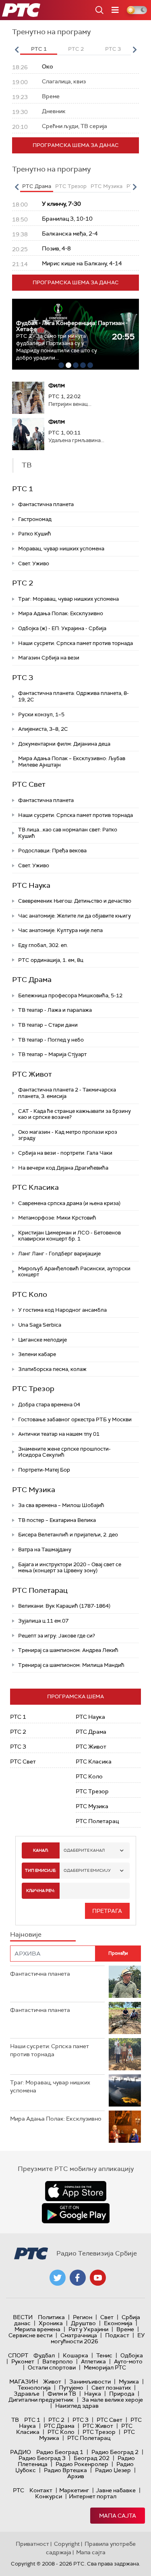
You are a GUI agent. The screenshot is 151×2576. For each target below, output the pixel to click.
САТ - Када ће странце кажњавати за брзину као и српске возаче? (74, 1114)
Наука (93, 2394)
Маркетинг (74, 2490)
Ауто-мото (128, 2361)
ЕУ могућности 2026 (98, 2338)
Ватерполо (58, 2361)
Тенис (104, 2355)
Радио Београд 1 (60, 2452)
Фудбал (44, 2355)
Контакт (41, 2490)
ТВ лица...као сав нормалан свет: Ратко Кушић (68, 833)
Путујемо (71, 2388)
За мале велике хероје (112, 2400)
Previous (17, 50)
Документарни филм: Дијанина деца (64, 744)
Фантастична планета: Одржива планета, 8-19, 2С (73, 696)
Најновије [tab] (26, 1934)
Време (125, 2329)
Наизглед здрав (77, 2406)
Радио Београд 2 (115, 2452)
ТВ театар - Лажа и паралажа (55, 1010)
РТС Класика (35, 1187)
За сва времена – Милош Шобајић (61, 1505)
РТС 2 (23, 583)
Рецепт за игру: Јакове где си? (57, 1636)
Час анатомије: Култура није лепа (60, 930)
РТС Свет (29, 784)
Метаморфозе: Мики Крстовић (57, 1218)
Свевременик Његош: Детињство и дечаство (75, 901)
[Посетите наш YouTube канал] (98, 2278)
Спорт (18, 2355)
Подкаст (117, 2335)
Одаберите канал (84, 1850)
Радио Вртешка (65, 2470)
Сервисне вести (30, 2335)
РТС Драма (32, 980)
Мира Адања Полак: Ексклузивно (61, 613)
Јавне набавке (116, 2490)
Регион (83, 2317)
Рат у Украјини (88, 2329)
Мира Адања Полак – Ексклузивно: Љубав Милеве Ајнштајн (72, 762)
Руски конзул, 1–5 (41, 714)
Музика (129, 2382)
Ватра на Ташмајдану (45, 1550)
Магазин (24, 2382)
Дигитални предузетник (41, 2400)
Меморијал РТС (105, 2367)
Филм (57, 385)
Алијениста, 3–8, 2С (43, 729)
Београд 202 (92, 2458)
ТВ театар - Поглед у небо (51, 1040)
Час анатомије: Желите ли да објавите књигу (74, 916)
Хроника (51, 2323)
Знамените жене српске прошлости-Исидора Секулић (64, 1452)
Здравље (27, 2394)
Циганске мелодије (42, 1340)
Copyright (67, 2544)
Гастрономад (35, 519)
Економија (118, 2323)
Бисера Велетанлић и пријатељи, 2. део (68, 1535)
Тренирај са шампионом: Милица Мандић (71, 1665)
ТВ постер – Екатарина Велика (57, 1520)
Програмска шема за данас (76, 145)
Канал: (41, 1850)
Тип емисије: (40, 1870)
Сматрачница (79, 2335)
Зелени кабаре (37, 1354)
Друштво (83, 2323)
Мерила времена (37, 2329)
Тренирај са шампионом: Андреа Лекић (68, 1650)
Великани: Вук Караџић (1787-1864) (64, 1606)
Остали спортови (52, 2367)
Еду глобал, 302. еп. (43, 945)
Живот (52, 2382)
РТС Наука (31, 885)
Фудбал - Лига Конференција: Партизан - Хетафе (72, 326)
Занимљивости (90, 2382)
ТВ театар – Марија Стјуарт (52, 1054)
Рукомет (23, 2361)
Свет (107, 2317)
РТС (19, 2490)
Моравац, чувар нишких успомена (61, 549)
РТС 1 (23, 489)
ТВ (15, 2420)
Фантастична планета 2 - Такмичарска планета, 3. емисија (67, 1093)
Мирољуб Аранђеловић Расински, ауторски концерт (74, 1272)
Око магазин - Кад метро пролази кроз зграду (68, 1135)
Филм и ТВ (62, 2394)
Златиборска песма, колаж (52, 1369)
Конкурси (49, 2496)
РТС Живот (32, 1074)
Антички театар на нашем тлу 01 (59, 1434)
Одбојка (132, 2355)
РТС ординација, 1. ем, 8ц (51, 960)
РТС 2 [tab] (76, 49)
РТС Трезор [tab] (71, 186)
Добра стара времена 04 (49, 1405)
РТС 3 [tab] (113, 49)
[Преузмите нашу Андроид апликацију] (76, 2213)
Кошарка (75, 2355)
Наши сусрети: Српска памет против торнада (75, 643)
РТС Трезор (33, 1389)
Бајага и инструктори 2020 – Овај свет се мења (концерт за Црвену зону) (70, 1568)
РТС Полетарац (40, 1590)
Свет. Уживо (34, 563)
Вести (23, 2317)
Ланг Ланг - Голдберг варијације (59, 1254)
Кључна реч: (40, 1891)
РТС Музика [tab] (107, 186)
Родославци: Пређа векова (52, 851)
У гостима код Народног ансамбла (62, 1310)
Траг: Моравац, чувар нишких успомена (68, 599)
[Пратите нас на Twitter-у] (58, 2278)
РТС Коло (30, 1294)
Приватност (32, 2544)
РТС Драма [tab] (37, 186)
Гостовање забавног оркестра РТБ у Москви (75, 1419)
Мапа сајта (118, 2516)
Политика (51, 2317)
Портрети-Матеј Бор (44, 1470)
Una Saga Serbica (40, 1325)
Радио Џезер (113, 2470)
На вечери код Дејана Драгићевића (63, 1168)
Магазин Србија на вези (49, 658)
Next (134, 50)
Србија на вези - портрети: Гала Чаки (65, 1153)
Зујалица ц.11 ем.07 (43, 1621)
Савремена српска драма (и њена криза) (69, 1203)
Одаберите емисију (87, 1870)
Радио (21, 2452)
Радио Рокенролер (82, 2464)
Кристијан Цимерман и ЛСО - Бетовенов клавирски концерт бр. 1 (69, 1236)
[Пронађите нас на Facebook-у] (78, 2278)
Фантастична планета (46, 504)
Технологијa (34, 2388)
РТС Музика (34, 1490)
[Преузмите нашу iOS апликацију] (76, 2191)
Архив (76, 2476)
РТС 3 (23, 678)
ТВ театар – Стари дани (48, 1025)
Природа (122, 2394)
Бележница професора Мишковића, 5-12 (70, 995)
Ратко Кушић (35, 534)
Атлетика (93, 2361)
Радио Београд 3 (42, 2458)
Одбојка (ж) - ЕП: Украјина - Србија (62, 628)
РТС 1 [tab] (39, 49)
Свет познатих (111, 2388)
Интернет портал (93, 2496)
